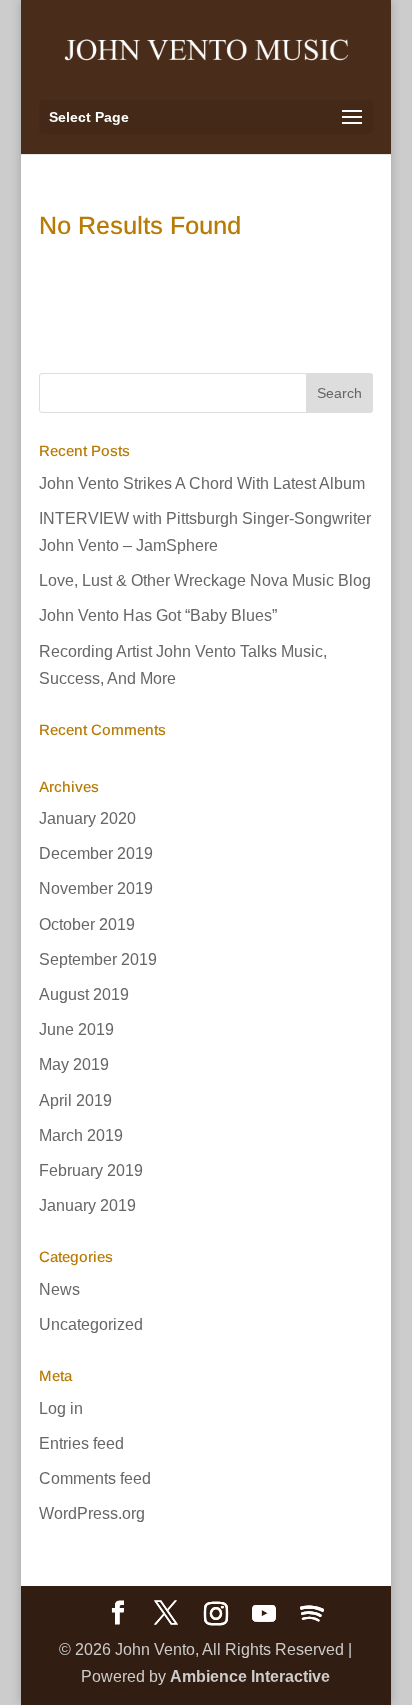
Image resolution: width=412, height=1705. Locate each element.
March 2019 (81, 1135)
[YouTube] (264, 1614)
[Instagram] (216, 1614)
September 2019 (98, 959)
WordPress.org (92, 1513)
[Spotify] (312, 1614)
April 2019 (75, 1100)
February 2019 (91, 1170)
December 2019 (96, 853)
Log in (61, 1408)
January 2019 (87, 1205)
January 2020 (87, 818)
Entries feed (81, 1443)
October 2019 (87, 924)
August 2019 (84, 994)
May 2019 (74, 1064)
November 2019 (96, 888)
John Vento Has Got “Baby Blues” (158, 615)
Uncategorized (91, 1324)
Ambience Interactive (250, 1676)
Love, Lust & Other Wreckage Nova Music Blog (205, 580)
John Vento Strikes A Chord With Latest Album (202, 483)
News (59, 1289)
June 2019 (76, 1029)
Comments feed (95, 1478)
